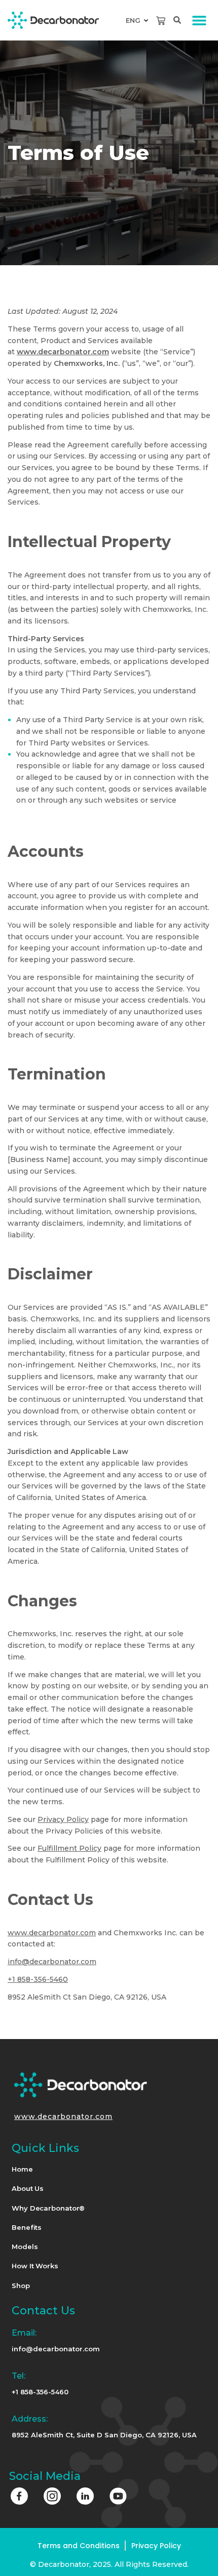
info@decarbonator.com (52, 1962)
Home (22, 2169)
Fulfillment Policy (69, 1848)
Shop (21, 2286)
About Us (28, 2188)
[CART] (161, 21)
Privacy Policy (63, 1819)
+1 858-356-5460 (38, 1979)
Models (25, 2247)
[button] (199, 20)
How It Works (35, 2266)
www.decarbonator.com (52, 1933)
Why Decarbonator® (48, 2208)
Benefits (27, 2227)
